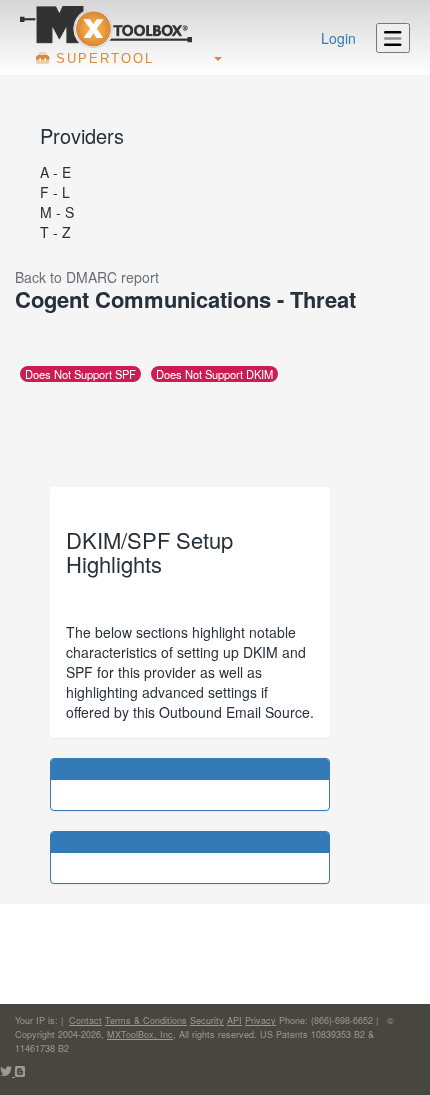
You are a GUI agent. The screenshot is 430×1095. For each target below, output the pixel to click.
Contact (85, 1020)
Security (207, 1020)
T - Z (55, 232)
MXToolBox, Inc (140, 1034)
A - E (55, 172)
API (234, 1020)
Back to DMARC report (87, 277)
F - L (55, 192)
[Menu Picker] (393, 38)
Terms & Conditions (146, 1020)
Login (338, 38)
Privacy (260, 1020)
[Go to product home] (106, 26)
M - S (57, 212)
